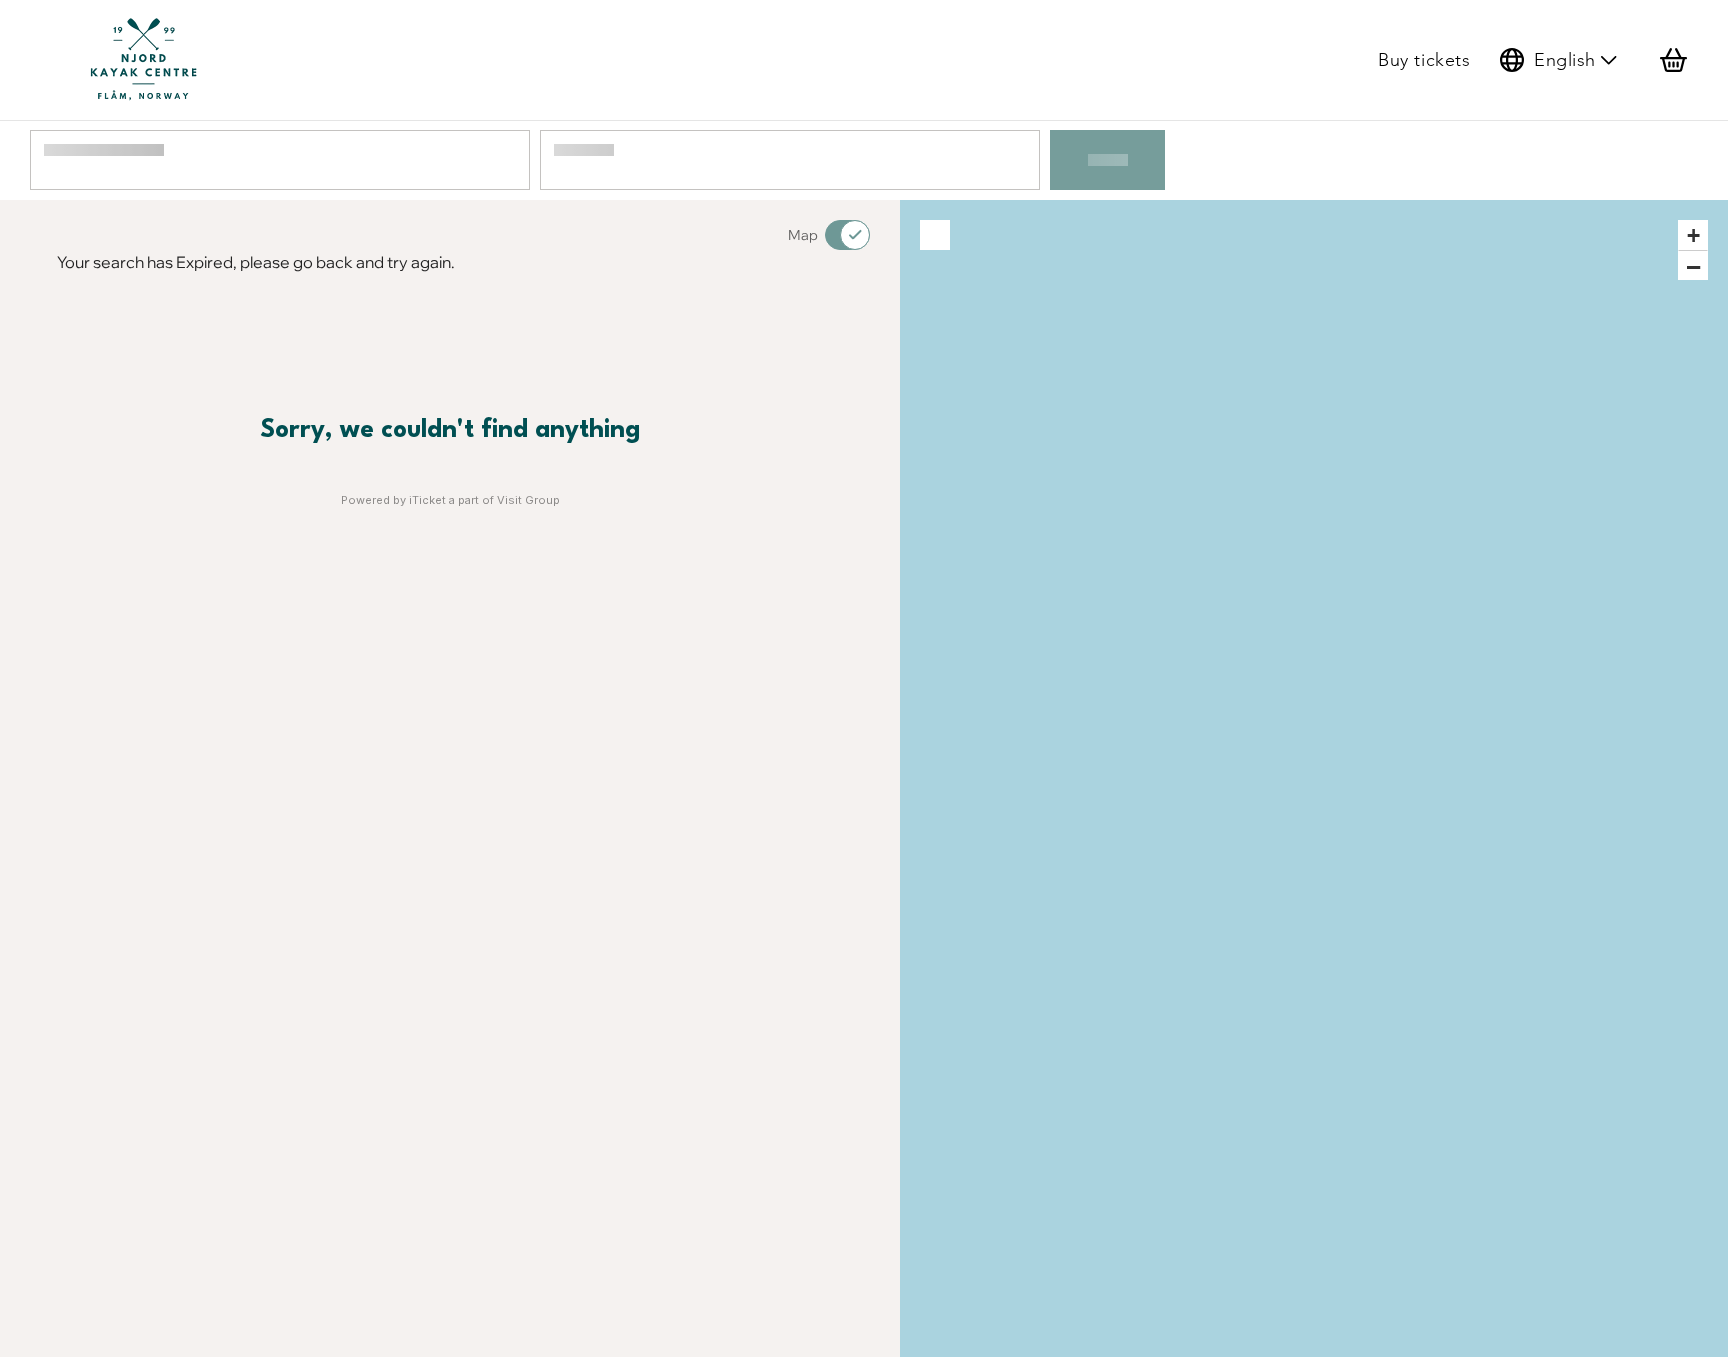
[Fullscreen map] (935, 235)
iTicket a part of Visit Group (484, 500)
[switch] (835, 235)
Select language (1559, 60)
